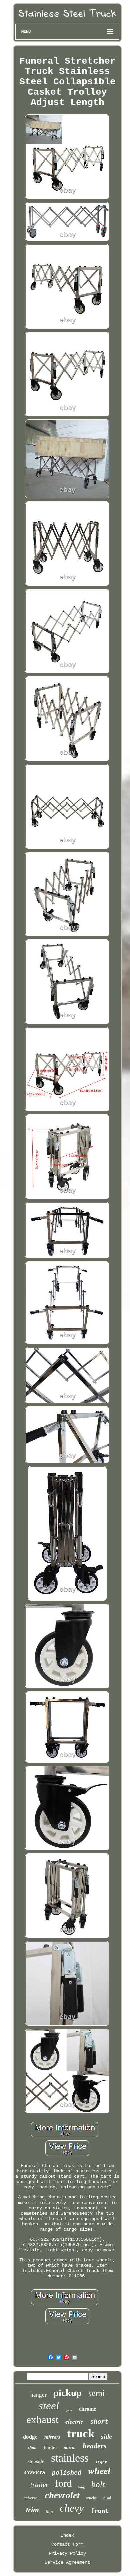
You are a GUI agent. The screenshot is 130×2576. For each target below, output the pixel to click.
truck (81, 2433)
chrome (87, 2409)
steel (49, 2406)
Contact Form (67, 2544)
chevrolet (62, 2495)
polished (67, 2473)
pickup (67, 2393)
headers (95, 2446)
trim (32, 2510)
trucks (91, 2498)
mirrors (52, 2437)
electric (74, 2421)
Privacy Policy (67, 2553)
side (106, 2436)
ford (63, 2483)
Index (67, 2535)
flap (49, 2512)
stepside (36, 2461)
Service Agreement (67, 2562)
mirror (70, 2447)
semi (96, 2393)
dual (107, 2498)
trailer (39, 2485)
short (99, 2422)
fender (50, 2447)
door (33, 2447)
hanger (38, 2395)
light (101, 2462)
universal (31, 2498)
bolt (98, 2484)
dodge (30, 2437)
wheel (99, 2471)
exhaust (42, 2419)
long (81, 2487)
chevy (72, 2508)
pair (69, 2410)
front (99, 2511)
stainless (70, 2458)
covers (35, 2472)
